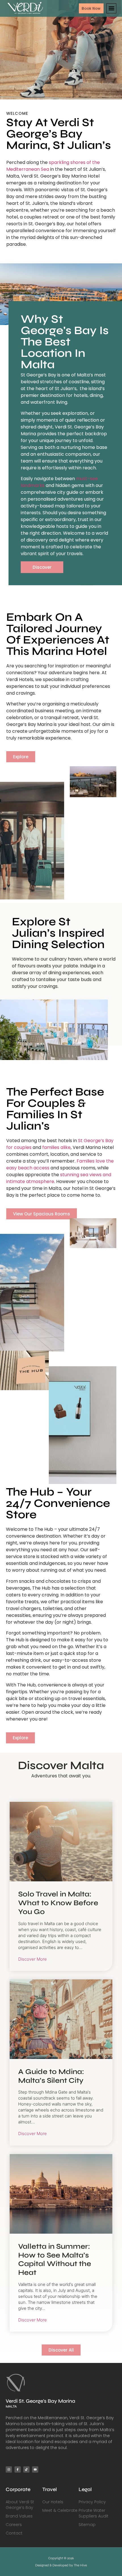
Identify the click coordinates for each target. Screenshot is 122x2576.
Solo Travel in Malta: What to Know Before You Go (58, 1903)
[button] (111, 8)
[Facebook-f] (18, 2469)
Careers (14, 2525)
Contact (14, 2533)
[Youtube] (35, 2469)
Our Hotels (53, 2502)
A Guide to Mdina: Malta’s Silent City (51, 2076)
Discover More (32, 1959)
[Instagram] (9, 2469)
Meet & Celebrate (60, 2510)
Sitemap (87, 2525)
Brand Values (19, 2516)
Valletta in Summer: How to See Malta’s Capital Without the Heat (55, 2259)
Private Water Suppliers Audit (93, 2513)
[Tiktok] (26, 2469)
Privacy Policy (92, 2502)
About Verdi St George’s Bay (20, 2505)
